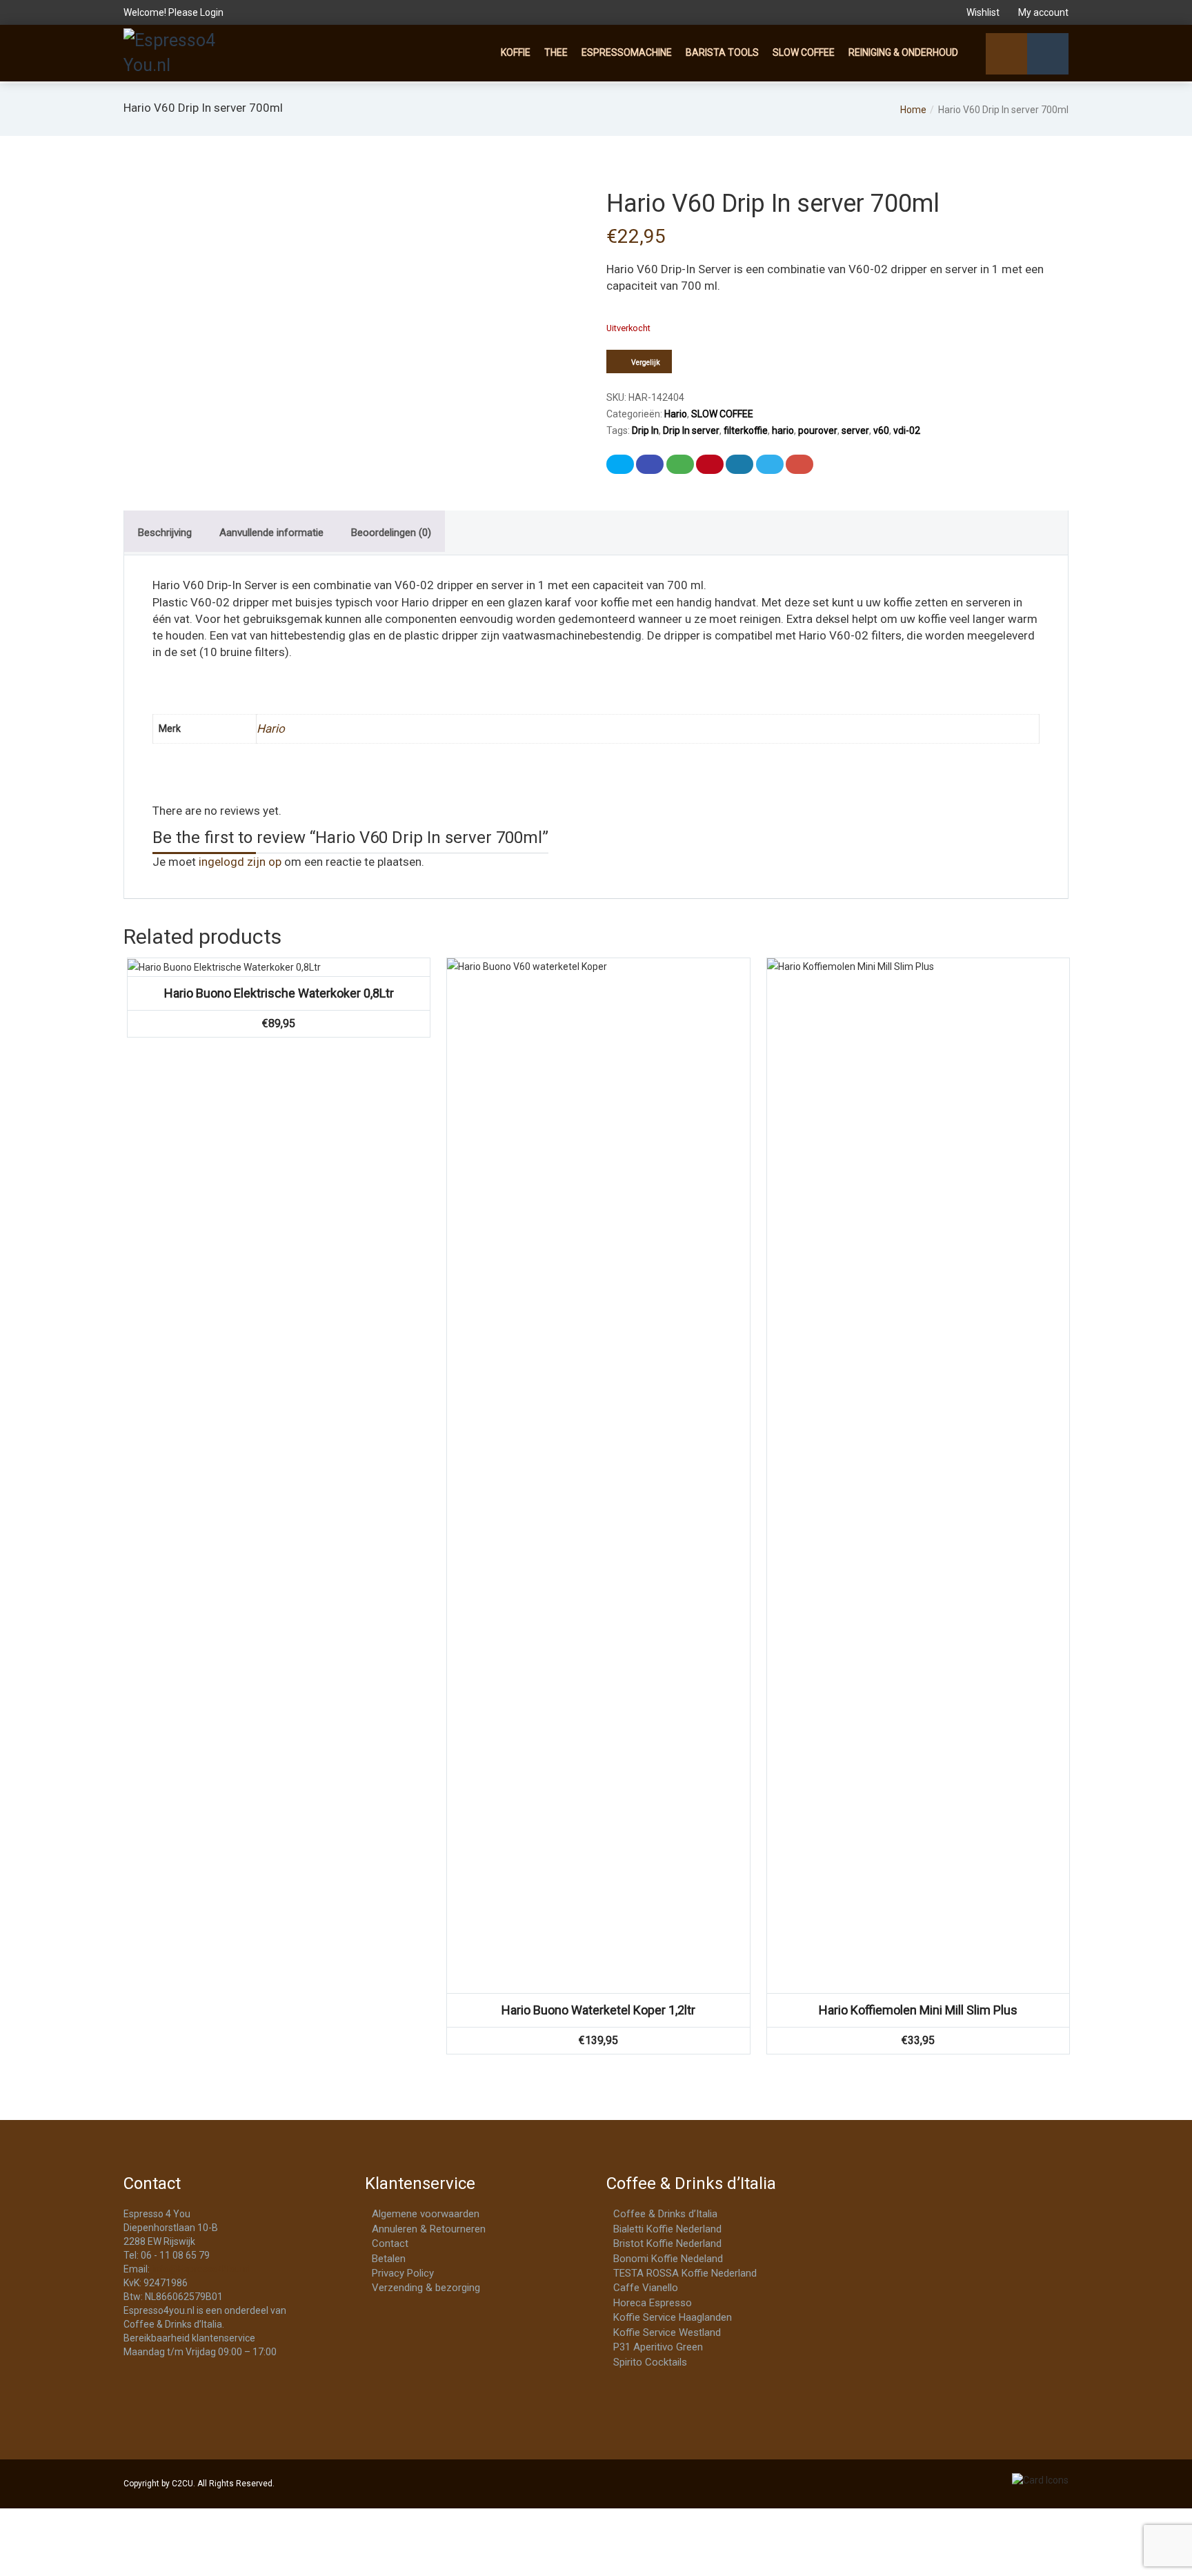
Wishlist (983, 12)
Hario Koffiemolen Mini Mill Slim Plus (918, 2010)
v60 (881, 430)
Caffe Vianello (646, 2288)
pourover (818, 430)
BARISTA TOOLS (722, 52)
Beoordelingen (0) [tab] (391, 533)
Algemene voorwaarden (426, 2214)
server (855, 430)
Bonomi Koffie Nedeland (668, 2259)
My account (1042, 12)
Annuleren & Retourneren (429, 2229)
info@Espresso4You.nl (201, 2269)
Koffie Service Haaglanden (673, 2317)
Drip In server (691, 430)
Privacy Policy (403, 2273)
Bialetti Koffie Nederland (667, 2229)
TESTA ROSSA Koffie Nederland (685, 2273)
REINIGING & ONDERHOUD (903, 52)
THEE (556, 52)
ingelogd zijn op (240, 862)
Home (913, 110)
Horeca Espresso (653, 2303)
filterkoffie (746, 430)
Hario (676, 414)
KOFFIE (516, 52)
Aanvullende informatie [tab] (271, 533)
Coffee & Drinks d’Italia (665, 2214)
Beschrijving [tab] (165, 533)
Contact (390, 2243)
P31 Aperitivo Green (658, 2347)
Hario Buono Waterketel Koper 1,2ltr (598, 2010)
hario (783, 430)
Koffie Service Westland (667, 2332)
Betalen (389, 2259)
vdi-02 (907, 430)
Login (212, 12)
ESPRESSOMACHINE (627, 52)
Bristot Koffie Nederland (667, 2243)
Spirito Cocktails (650, 2362)
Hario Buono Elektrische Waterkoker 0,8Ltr (279, 993)
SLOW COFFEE (804, 52)
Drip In (645, 430)
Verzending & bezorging (426, 2288)
